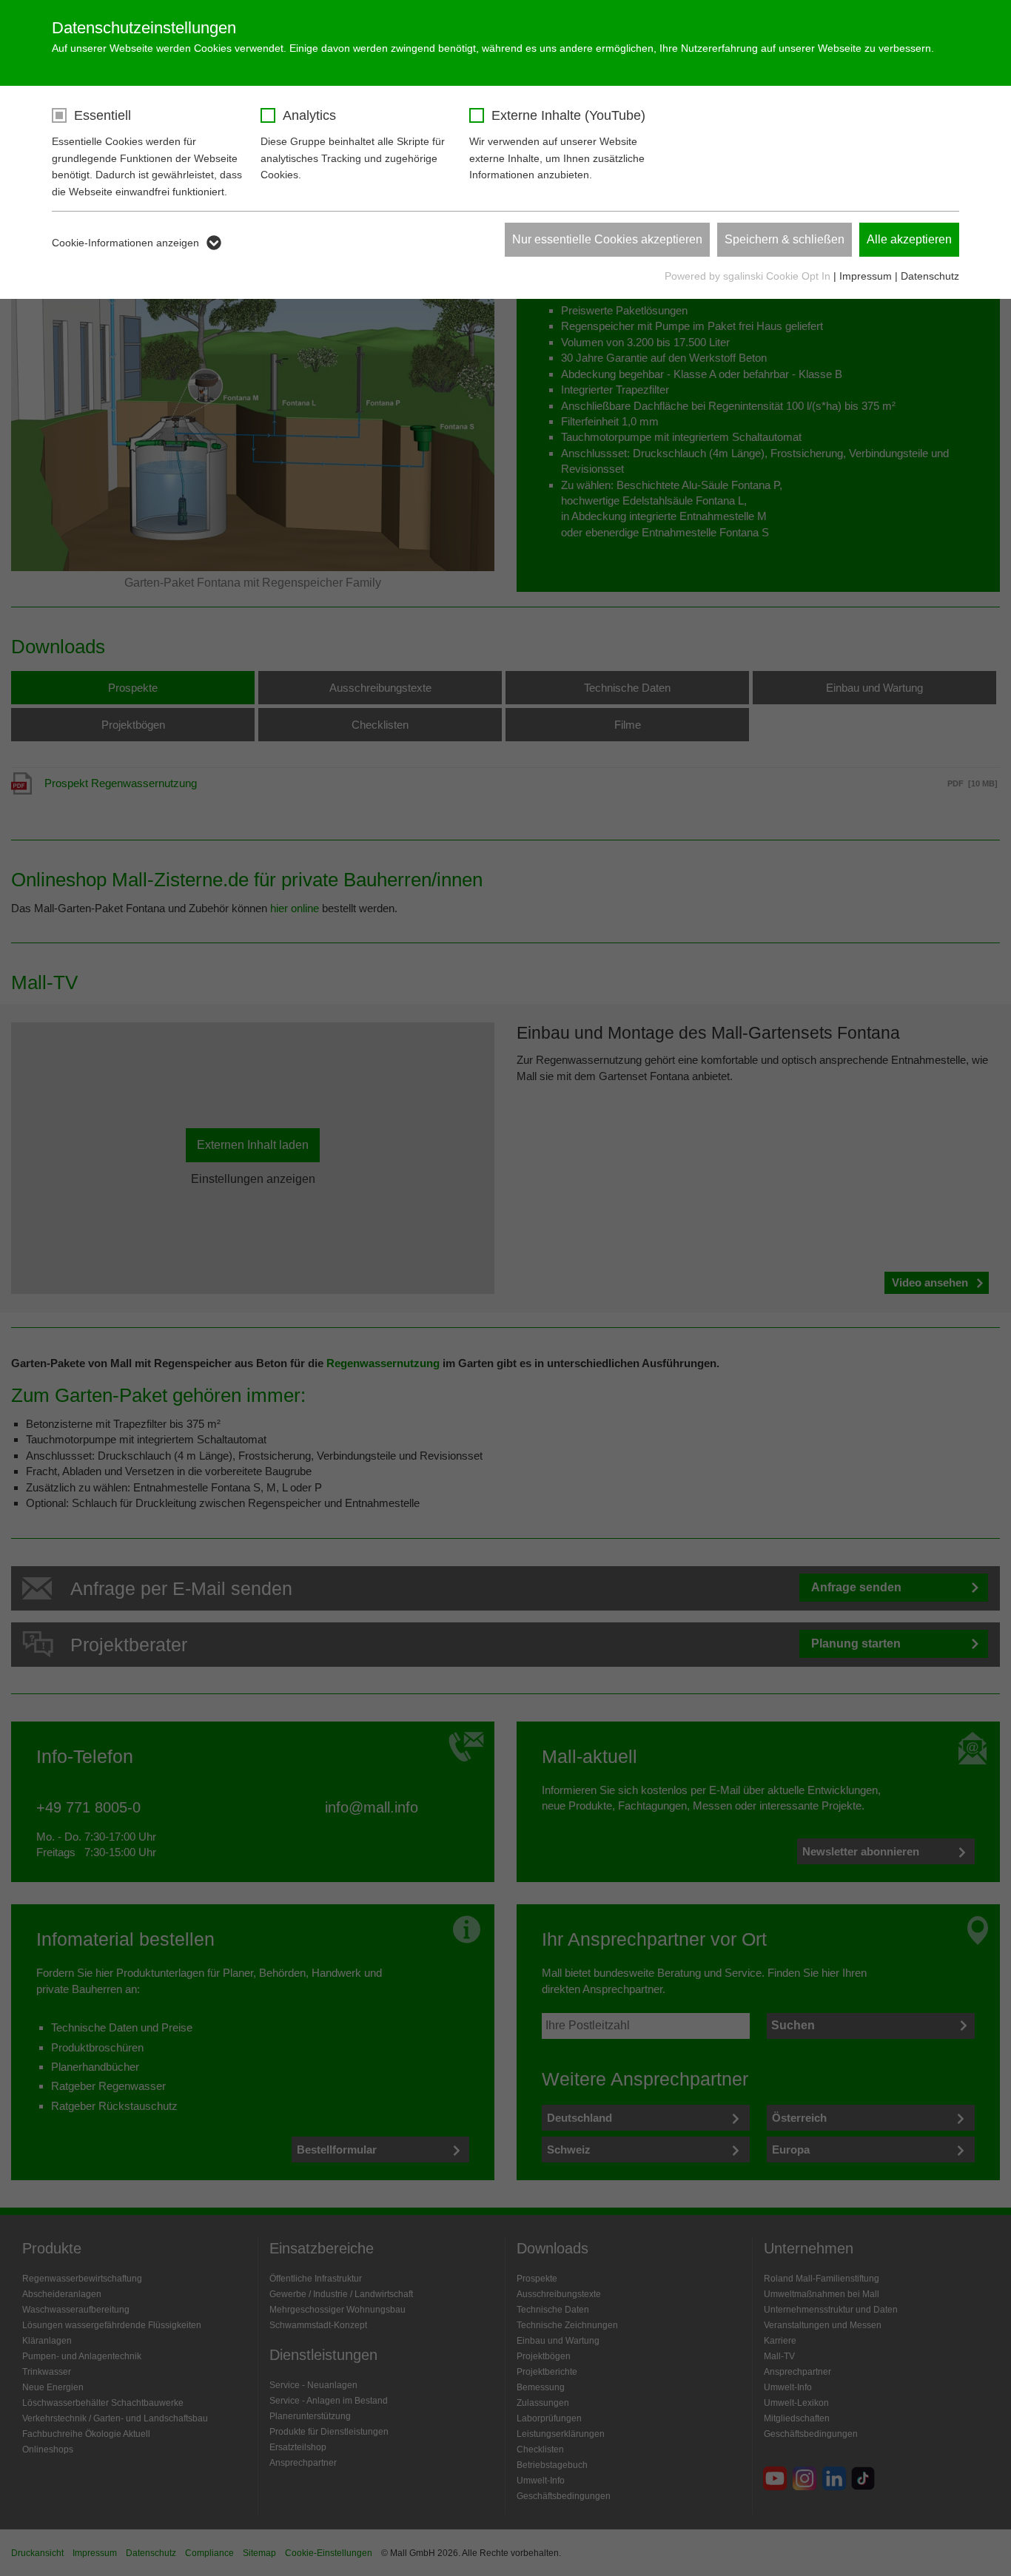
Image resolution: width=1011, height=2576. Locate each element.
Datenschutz (930, 276)
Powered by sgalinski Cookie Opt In (749, 276)
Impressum (866, 276)
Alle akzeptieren (909, 239)
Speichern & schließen (785, 239)
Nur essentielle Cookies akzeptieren (607, 239)
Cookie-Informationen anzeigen (125, 243)
